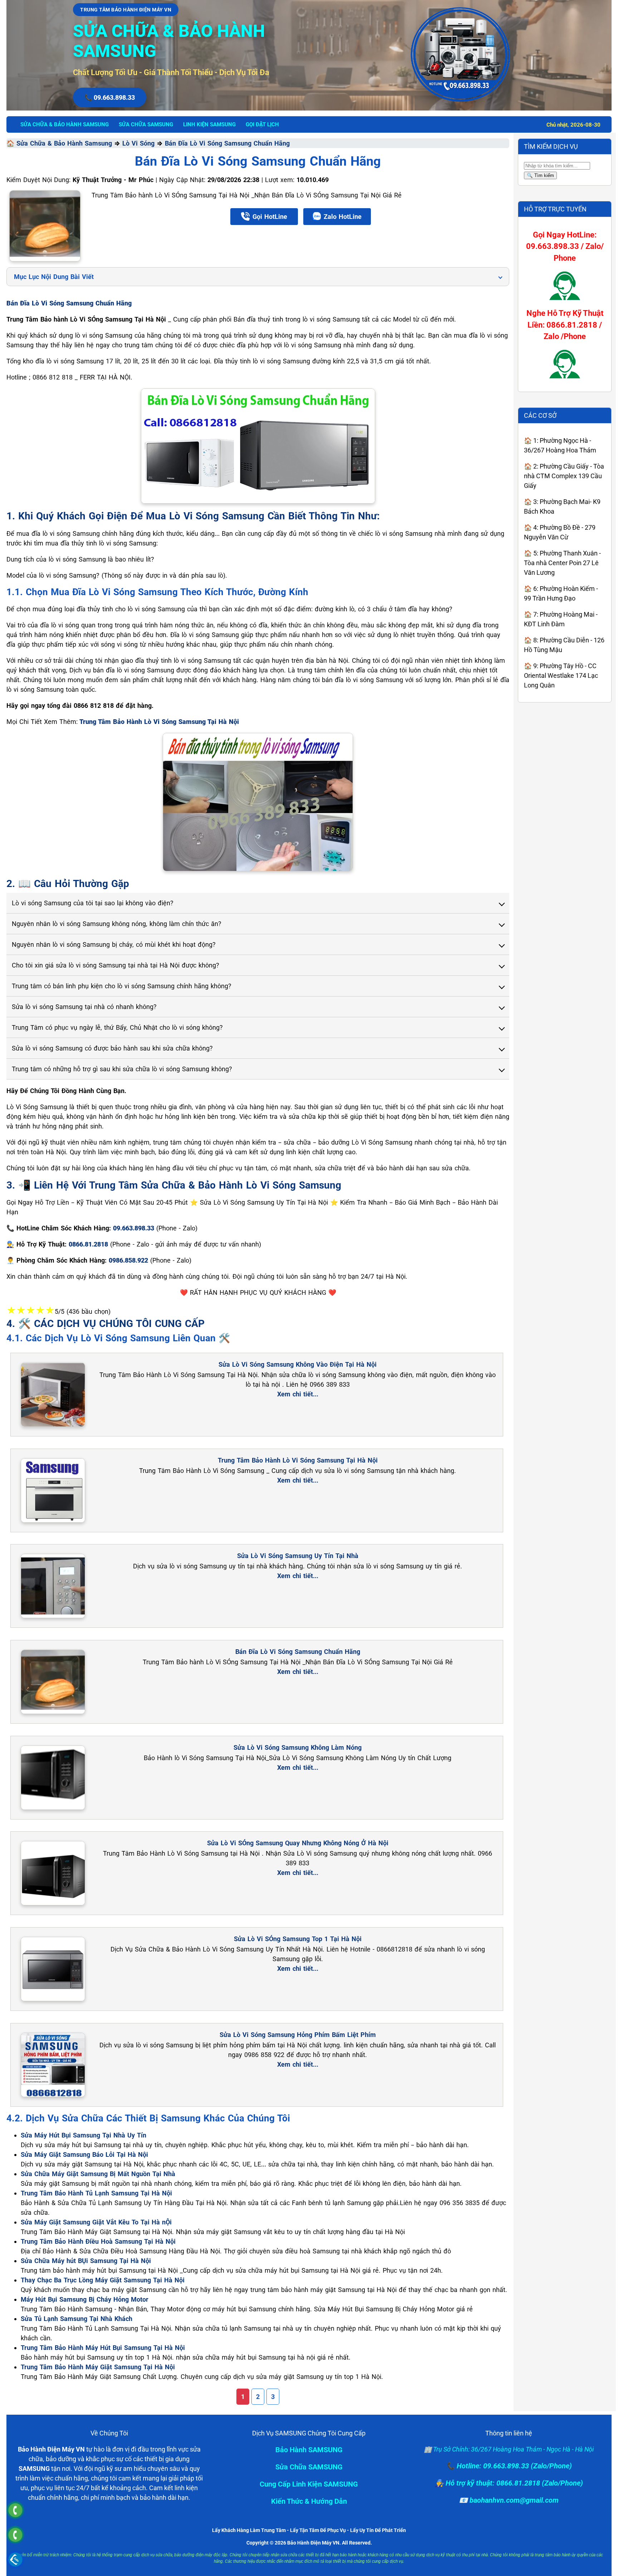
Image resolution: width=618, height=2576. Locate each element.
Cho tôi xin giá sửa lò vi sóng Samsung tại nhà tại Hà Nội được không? (116, 965)
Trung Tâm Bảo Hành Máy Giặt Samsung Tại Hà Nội (98, 2367)
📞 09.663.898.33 (110, 97)
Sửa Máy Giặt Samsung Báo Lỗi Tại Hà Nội (84, 2154)
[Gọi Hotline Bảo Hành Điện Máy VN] (15, 2510)
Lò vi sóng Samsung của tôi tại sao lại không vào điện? (93, 903)
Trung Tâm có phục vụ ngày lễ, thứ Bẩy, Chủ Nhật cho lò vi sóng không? (117, 1027)
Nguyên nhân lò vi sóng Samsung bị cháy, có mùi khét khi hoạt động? (114, 944)
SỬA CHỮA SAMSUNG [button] (146, 124)
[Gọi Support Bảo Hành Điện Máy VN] (15, 2535)
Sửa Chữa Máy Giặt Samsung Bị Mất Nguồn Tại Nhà (98, 2174)
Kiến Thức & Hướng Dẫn (309, 2501)
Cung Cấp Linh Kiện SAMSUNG (309, 2484)
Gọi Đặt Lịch (262, 124)
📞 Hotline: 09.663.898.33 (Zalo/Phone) (509, 2466)
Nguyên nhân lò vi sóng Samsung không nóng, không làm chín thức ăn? (117, 924)
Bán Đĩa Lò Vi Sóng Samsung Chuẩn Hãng (227, 143)
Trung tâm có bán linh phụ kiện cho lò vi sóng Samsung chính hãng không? (122, 986)
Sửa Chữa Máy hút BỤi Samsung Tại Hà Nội (86, 2261)
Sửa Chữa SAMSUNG (309, 2467)
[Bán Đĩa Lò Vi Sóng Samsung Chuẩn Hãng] (45, 226)
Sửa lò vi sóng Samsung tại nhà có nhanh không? (84, 1007)
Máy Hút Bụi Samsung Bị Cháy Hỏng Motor (85, 2299)
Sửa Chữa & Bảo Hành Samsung (64, 143)
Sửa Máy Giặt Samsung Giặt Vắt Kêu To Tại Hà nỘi (96, 2222)
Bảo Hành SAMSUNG (309, 2450)
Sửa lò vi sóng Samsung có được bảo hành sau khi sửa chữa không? (112, 1048)
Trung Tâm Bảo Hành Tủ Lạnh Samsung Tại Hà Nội (96, 2193)
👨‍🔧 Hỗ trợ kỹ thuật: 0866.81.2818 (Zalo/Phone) (509, 2483)
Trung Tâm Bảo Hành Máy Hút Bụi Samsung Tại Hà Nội (103, 2348)
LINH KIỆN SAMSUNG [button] (209, 124)
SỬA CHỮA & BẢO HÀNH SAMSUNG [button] (65, 124)
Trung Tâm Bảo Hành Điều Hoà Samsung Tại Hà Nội (98, 2241)
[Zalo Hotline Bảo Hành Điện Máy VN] (15, 2559)
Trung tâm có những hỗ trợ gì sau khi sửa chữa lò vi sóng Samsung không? (122, 1069)
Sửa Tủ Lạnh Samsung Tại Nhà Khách (77, 2319)
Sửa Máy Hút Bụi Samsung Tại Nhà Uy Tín (84, 2135)
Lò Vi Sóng (138, 143)
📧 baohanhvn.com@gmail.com (509, 2500)
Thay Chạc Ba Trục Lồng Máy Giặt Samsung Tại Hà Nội (103, 2280)
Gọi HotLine (270, 217)
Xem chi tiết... (298, 1394)
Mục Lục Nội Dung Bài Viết (54, 277)
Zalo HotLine (343, 217)
